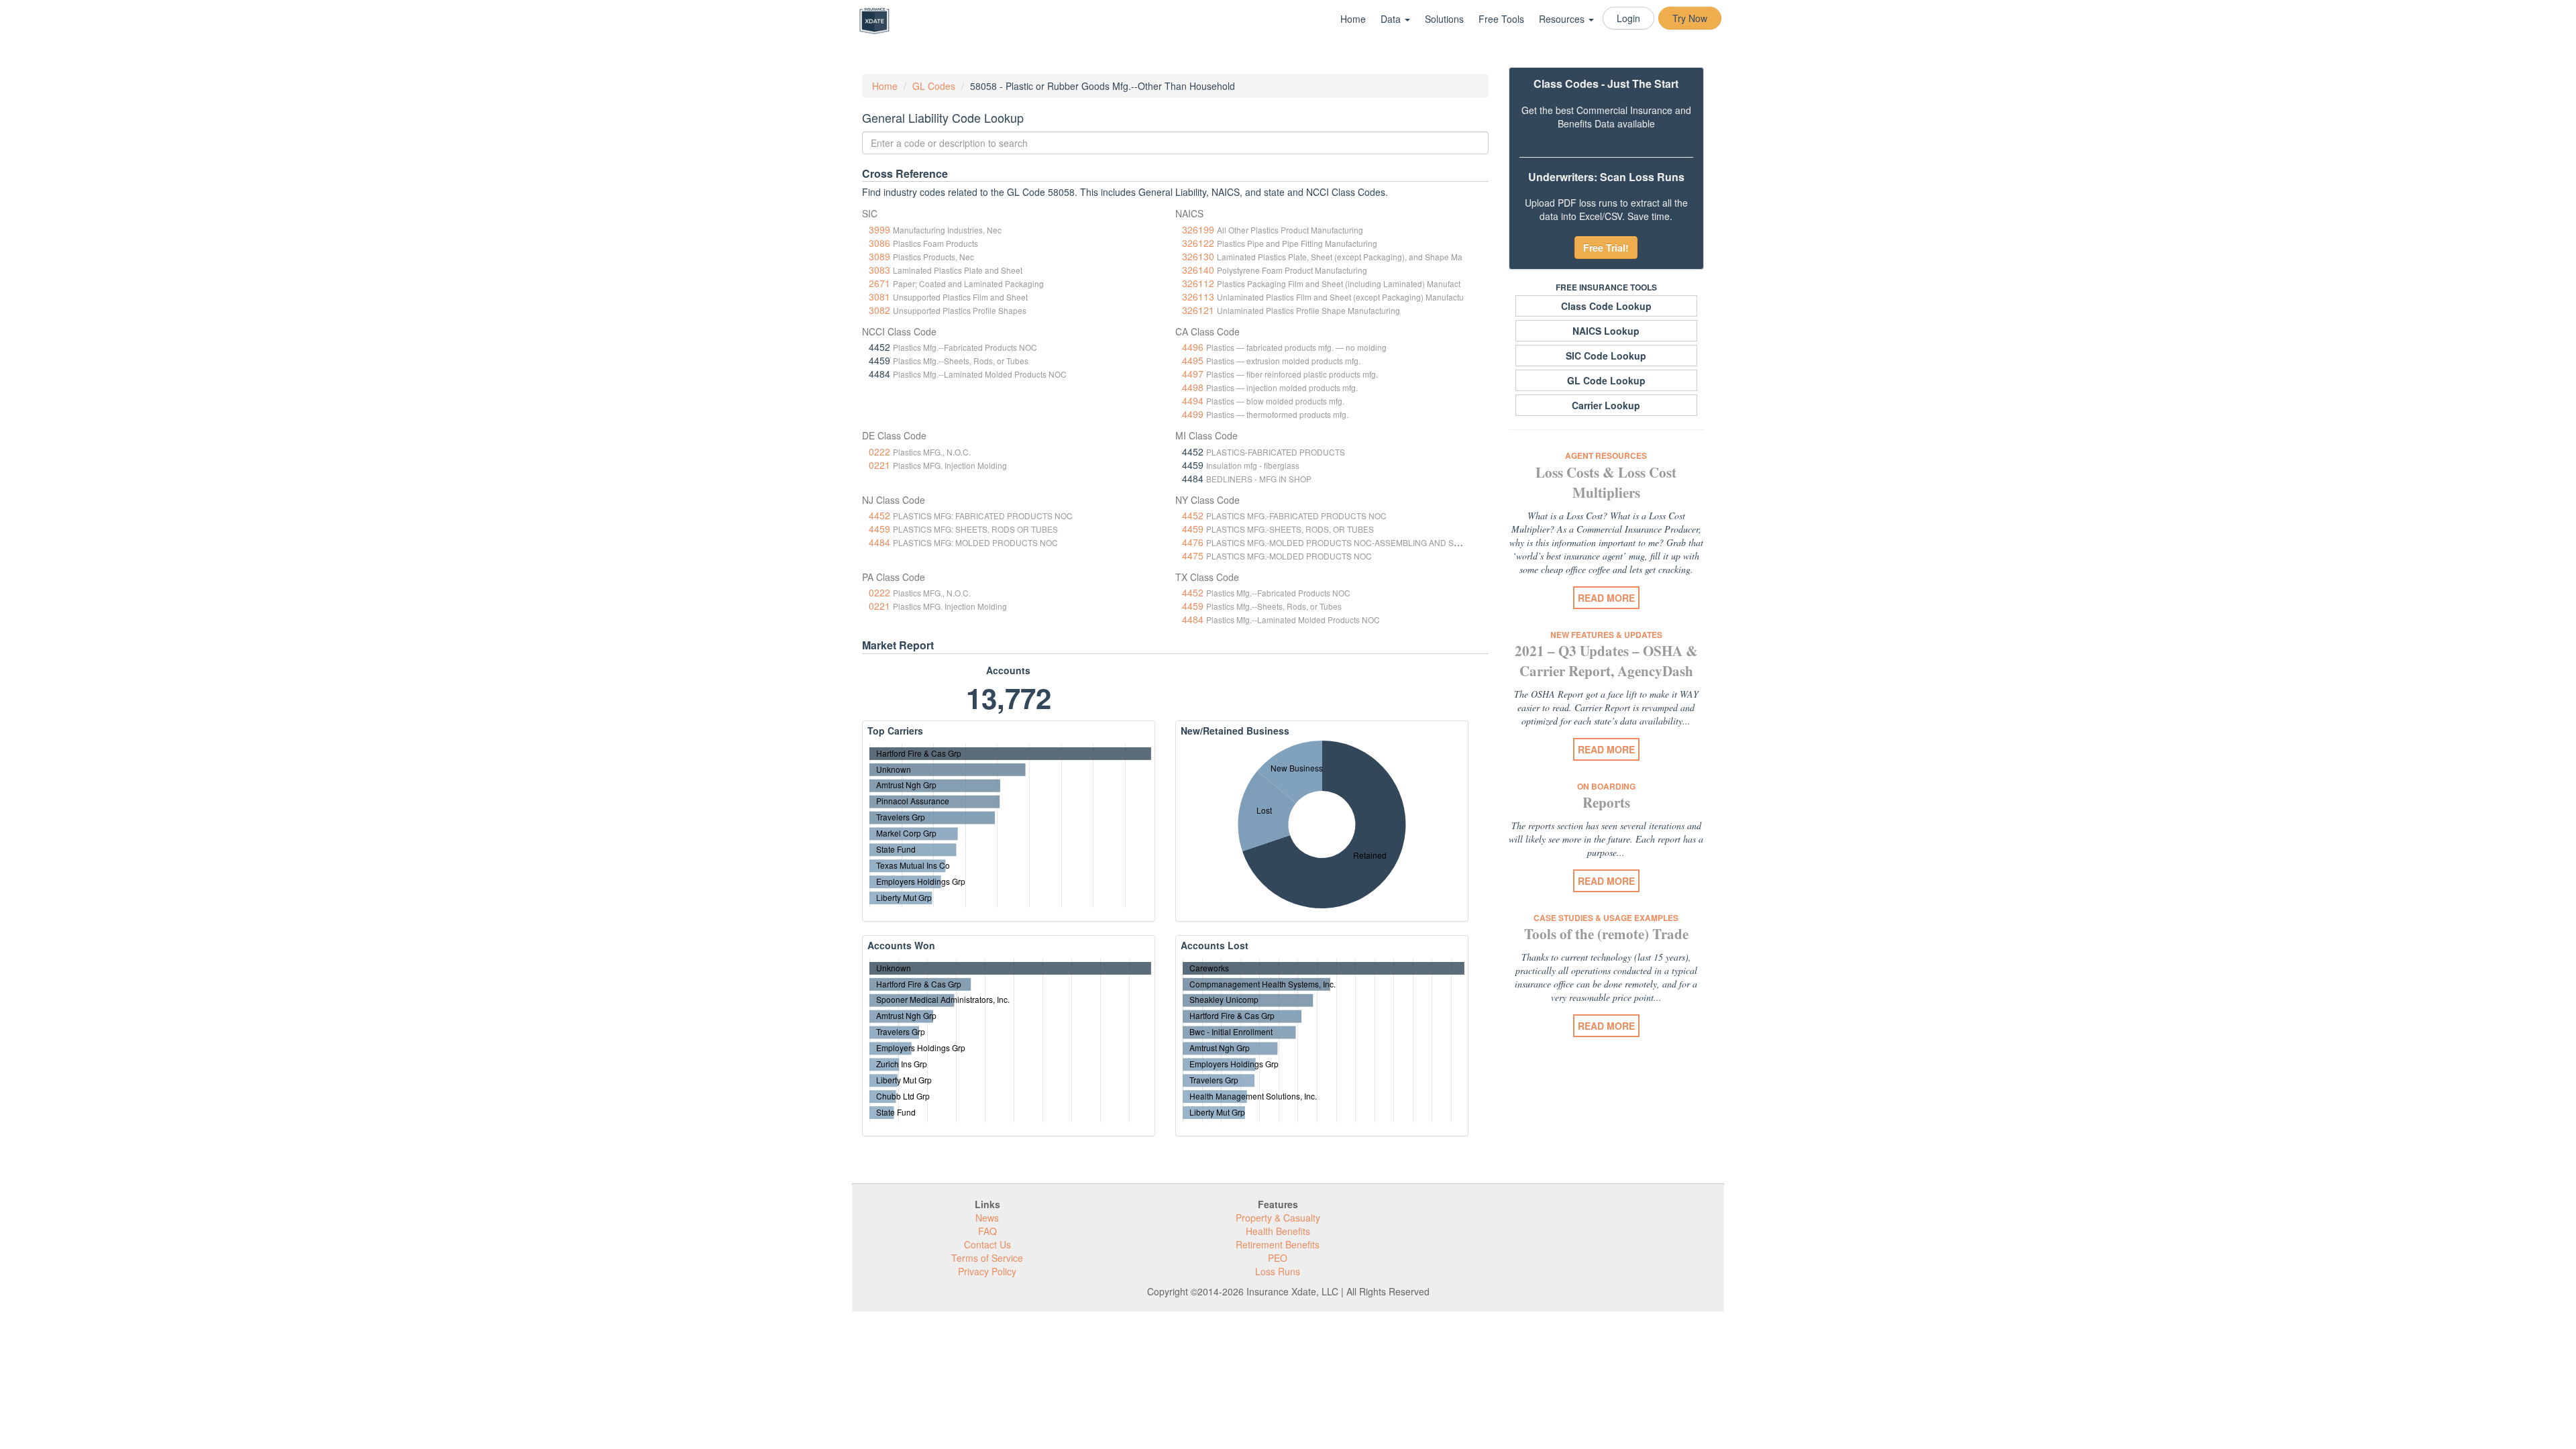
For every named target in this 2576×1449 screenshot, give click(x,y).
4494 (1193, 400)
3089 (879, 256)
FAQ (987, 1231)
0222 (879, 451)
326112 (1198, 283)
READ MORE (1606, 598)
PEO (1278, 1258)
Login (1628, 18)
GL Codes (934, 86)
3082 (879, 310)
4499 (1193, 414)
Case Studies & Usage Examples (1606, 918)
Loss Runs (1278, 1271)
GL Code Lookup (1606, 380)
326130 (1198, 256)
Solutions (1444, 19)
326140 (1198, 270)
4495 (1193, 360)
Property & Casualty (1278, 1218)
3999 (879, 229)
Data (1392, 19)
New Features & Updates (1606, 635)
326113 (1198, 297)
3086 (879, 243)
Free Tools (1501, 19)
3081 (879, 297)
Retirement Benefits (1278, 1244)
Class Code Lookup (1606, 306)
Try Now (1690, 18)
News (987, 1218)
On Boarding (1606, 786)
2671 (879, 283)
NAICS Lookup (1606, 331)
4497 (1193, 374)
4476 (1193, 542)
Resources (1563, 19)
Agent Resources (1606, 455)
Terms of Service (987, 1258)
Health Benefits (1278, 1231)
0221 (879, 465)
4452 (879, 515)
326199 (1198, 229)
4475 (1193, 555)
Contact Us (987, 1244)
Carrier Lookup (1606, 405)
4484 (879, 542)
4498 (1193, 387)
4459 (879, 529)
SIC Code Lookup (1606, 356)
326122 (1198, 243)
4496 (1193, 347)
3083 (879, 270)
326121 (1198, 310)
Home (1353, 19)
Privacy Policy (987, 1271)
